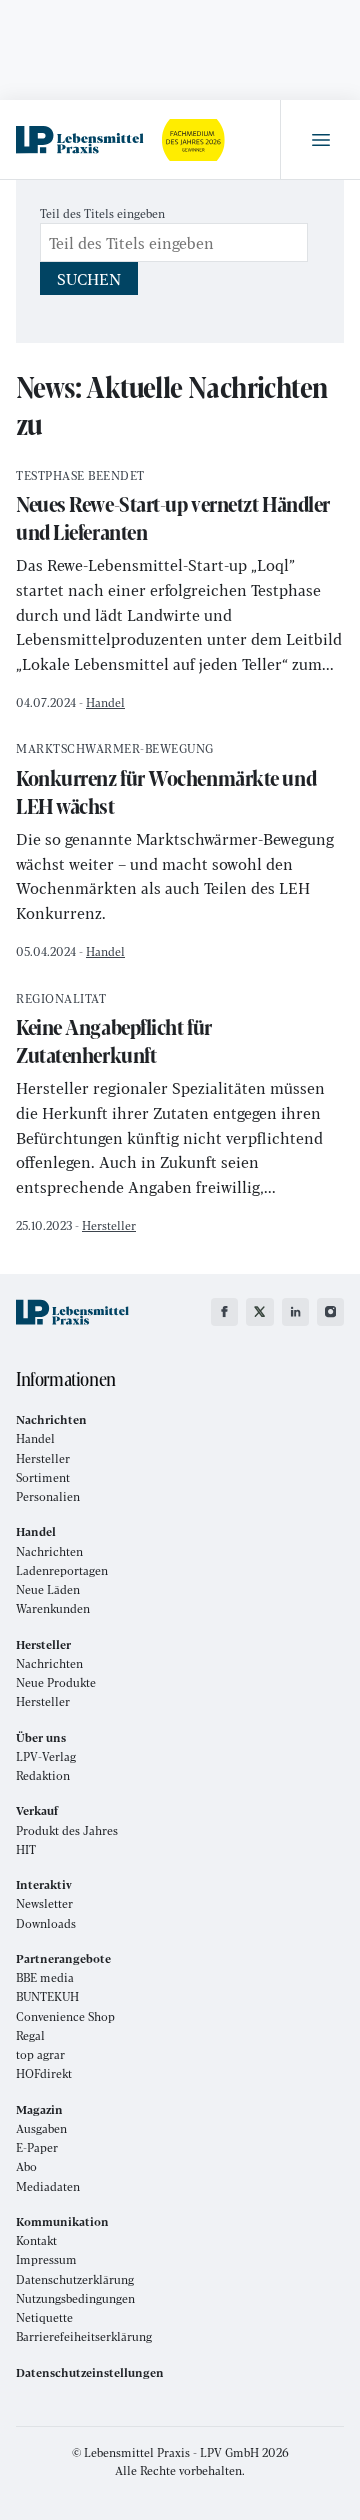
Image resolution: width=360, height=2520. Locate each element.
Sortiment (43, 1477)
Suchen (89, 278)
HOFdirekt (44, 2073)
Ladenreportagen (62, 1570)
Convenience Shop (65, 2016)
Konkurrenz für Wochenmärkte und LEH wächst (166, 781)
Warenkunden (53, 1608)
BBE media (45, 1977)
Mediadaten (48, 2186)
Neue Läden (48, 1589)
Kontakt (36, 2240)
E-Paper (37, 2147)
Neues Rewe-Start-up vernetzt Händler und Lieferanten (173, 508)
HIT (26, 1849)
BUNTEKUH (47, 1996)
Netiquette (44, 2317)
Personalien (48, 1496)
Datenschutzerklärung (75, 2279)
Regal (30, 2035)
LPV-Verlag (46, 1756)
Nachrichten (49, 1551)
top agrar (40, 2054)
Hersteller (109, 1225)
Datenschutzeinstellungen (90, 2372)
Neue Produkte (56, 1682)
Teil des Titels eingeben (104, 213)
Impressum (46, 2259)
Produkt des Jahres (67, 1830)
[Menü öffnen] (320, 140)
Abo (26, 2166)
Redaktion (43, 1775)
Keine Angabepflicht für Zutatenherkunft (114, 1031)
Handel (105, 702)
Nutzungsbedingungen (75, 2298)
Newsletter (44, 1903)
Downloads (46, 1923)
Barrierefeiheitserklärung (84, 2336)
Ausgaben (41, 2128)
